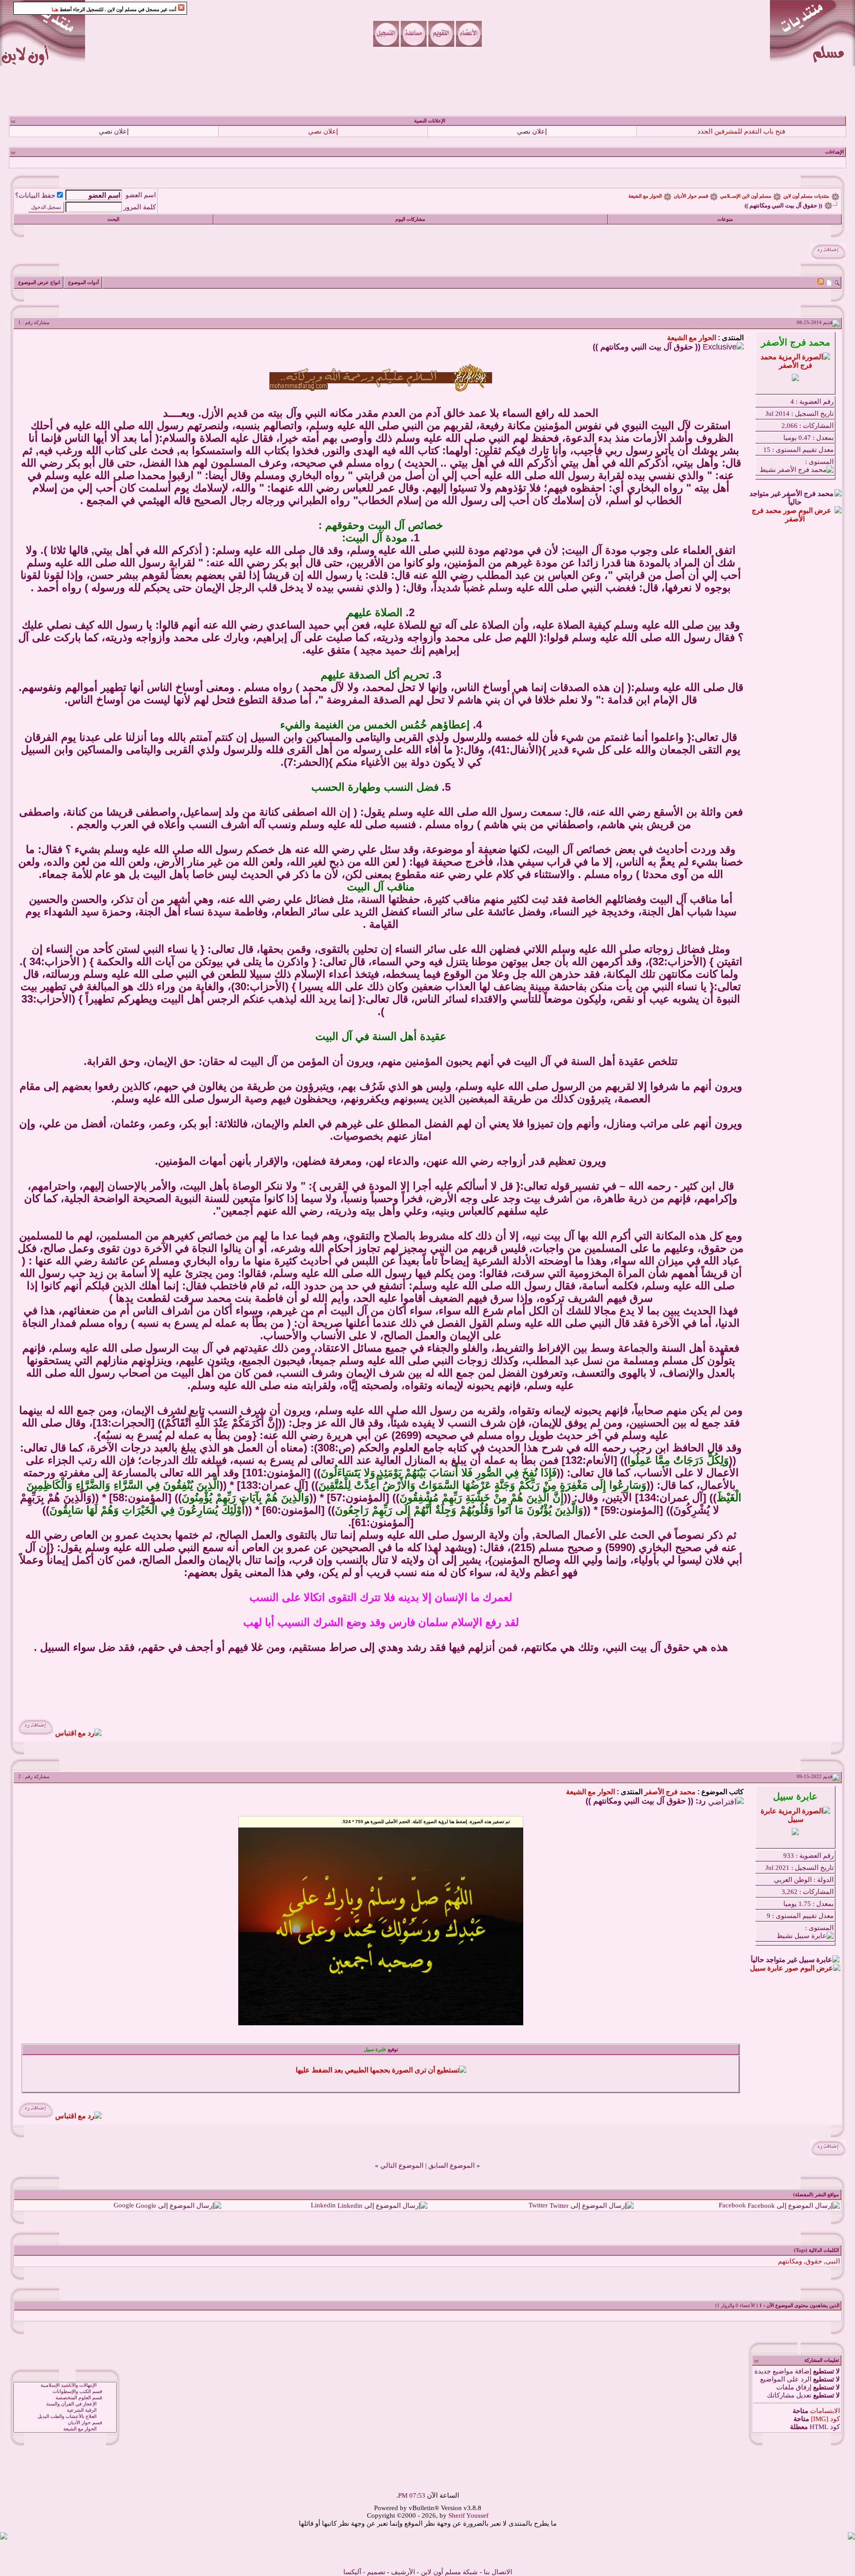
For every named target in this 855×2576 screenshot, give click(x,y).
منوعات (725, 219)
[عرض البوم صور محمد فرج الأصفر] (795, 519)
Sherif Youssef (468, 2515)
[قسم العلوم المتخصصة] (65, 2398)
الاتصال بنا (498, 2572)
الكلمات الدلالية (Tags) (816, 2250)
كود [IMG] (825, 2419)
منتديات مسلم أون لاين (806, 196)
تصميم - (374, 2572)
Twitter (538, 2205)
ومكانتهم (790, 2261)
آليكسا (352, 2572)
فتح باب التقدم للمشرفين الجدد (741, 131)
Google (124, 2205)
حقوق (814, 2261)
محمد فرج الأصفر (670, 1792)
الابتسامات (825, 2411)
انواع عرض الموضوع (39, 282)
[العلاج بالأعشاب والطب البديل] (65, 2417)
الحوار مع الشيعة (645, 196)
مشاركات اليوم (410, 219)
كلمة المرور (140, 207)
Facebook (732, 2205)
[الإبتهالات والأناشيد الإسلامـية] (65, 2385)
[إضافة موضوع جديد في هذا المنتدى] (829, 282)
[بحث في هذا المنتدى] (837, 282)
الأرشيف (403, 2572)
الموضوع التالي (402, 2166)
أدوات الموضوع (83, 282)
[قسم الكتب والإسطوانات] (65, 2392)
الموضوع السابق (452, 2166)
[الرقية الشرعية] (65, 2410)
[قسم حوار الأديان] (65, 2423)
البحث (113, 219)
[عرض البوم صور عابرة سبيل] (795, 1968)
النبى (833, 2261)
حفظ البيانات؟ (35, 195)
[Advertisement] (427, 91)
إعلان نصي (532, 131)
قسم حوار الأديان (691, 196)
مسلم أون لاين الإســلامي (746, 196)
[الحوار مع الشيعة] (65, 2429)
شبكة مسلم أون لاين (449, 2572)
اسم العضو (141, 195)
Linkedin (323, 2205)
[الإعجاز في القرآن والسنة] (65, 2404)
